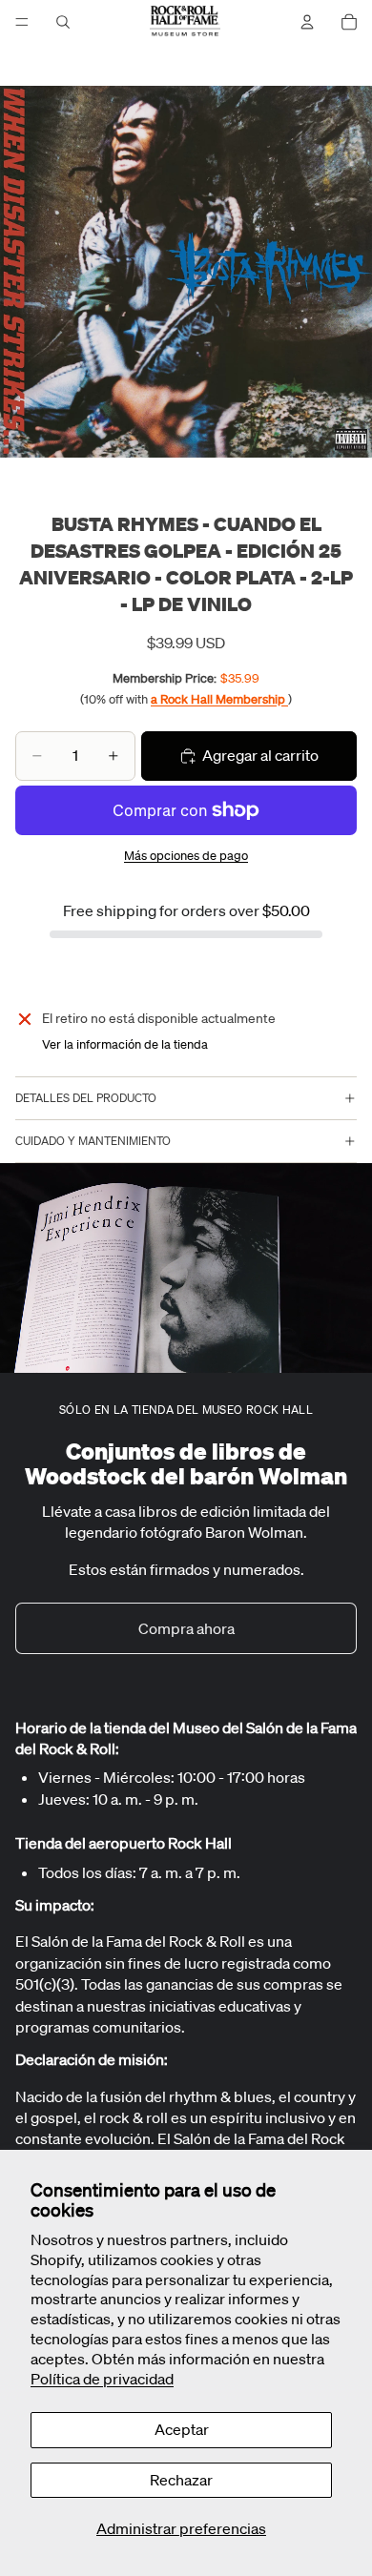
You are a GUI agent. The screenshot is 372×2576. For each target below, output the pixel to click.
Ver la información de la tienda (125, 1044)
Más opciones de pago (186, 856)
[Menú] (22, 22)
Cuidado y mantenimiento (93, 1141)
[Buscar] (63, 22)
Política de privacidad (102, 2379)
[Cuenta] (307, 22)
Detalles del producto (86, 1098)
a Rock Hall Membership (219, 699)
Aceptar (182, 2429)
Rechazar (181, 2480)
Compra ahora (186, 1628)
